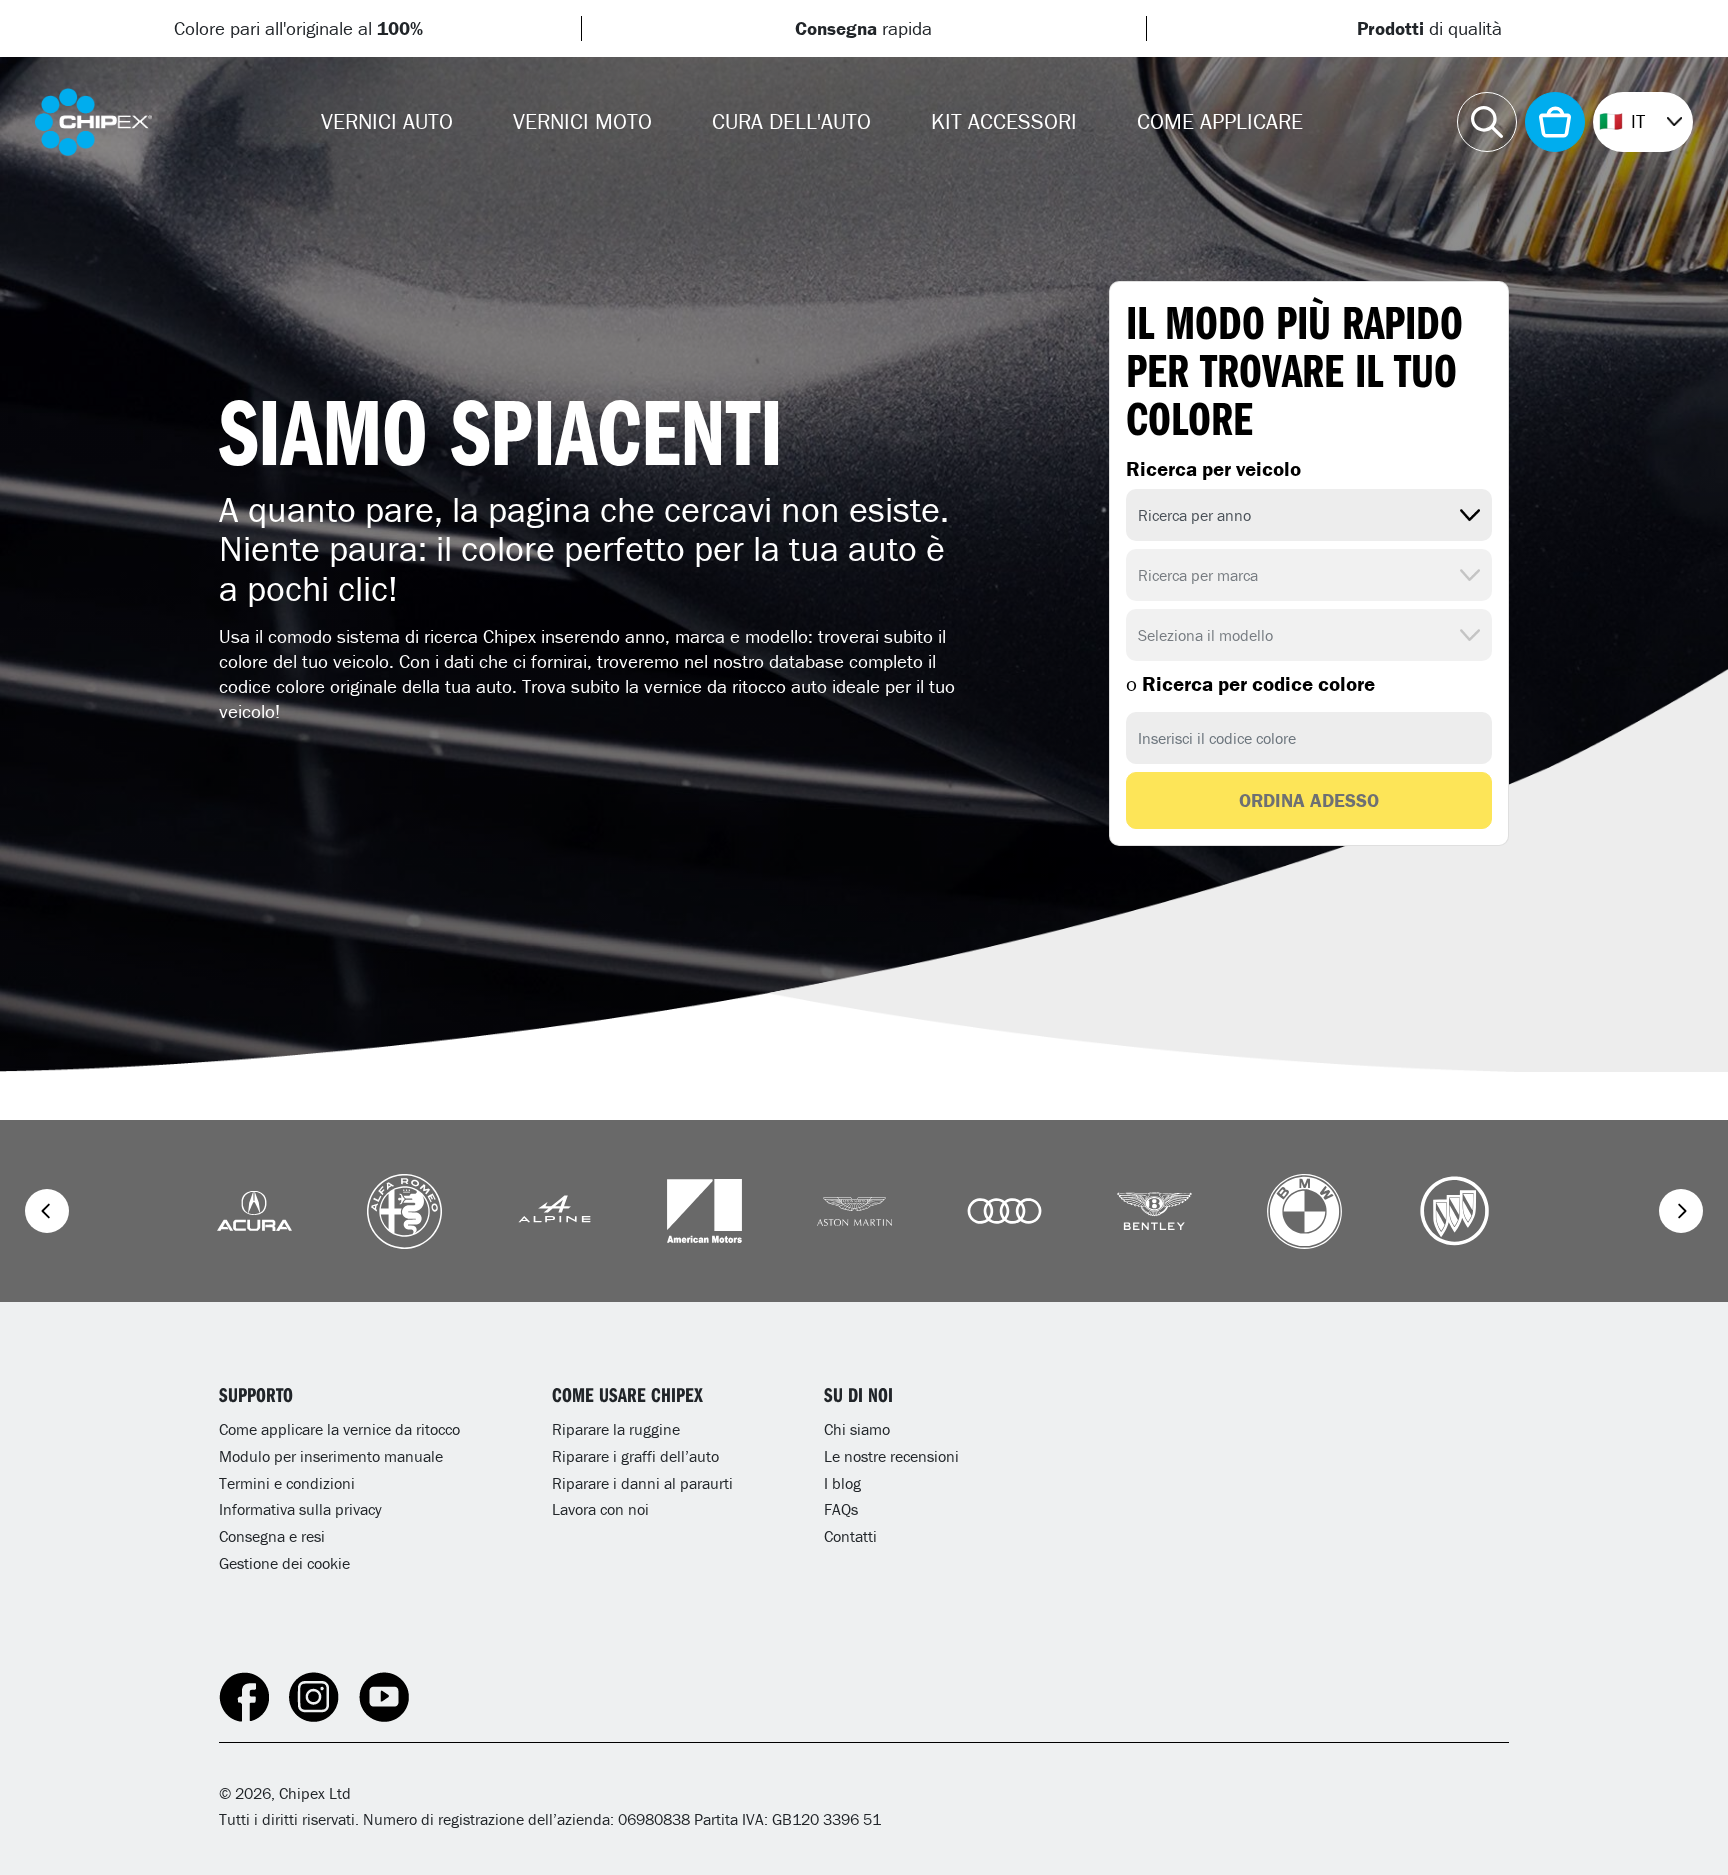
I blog (842, 1483)
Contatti (850, 1536)
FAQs (841, 1509)
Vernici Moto (582, 121)
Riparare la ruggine (616, 1429)
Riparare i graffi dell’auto (635, 1456)
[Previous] (47, 1211)
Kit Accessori (1004, 121)
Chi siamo (857, 1429)
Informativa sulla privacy (300, 1509)
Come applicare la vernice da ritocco (339, 1429)
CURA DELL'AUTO (791, 121)
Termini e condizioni (287, 1483)
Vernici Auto (387, 121)
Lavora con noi (600, 1509)
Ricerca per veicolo (1213, 469)
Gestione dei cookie (284, 1563)
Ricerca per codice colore (1250, 684)
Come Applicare (1220, 121)
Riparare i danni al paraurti (642, 1483)
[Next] (1681, 1211)
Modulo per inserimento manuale (331, 1456)
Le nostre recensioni (891, 1456)
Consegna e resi (272, 1536)
